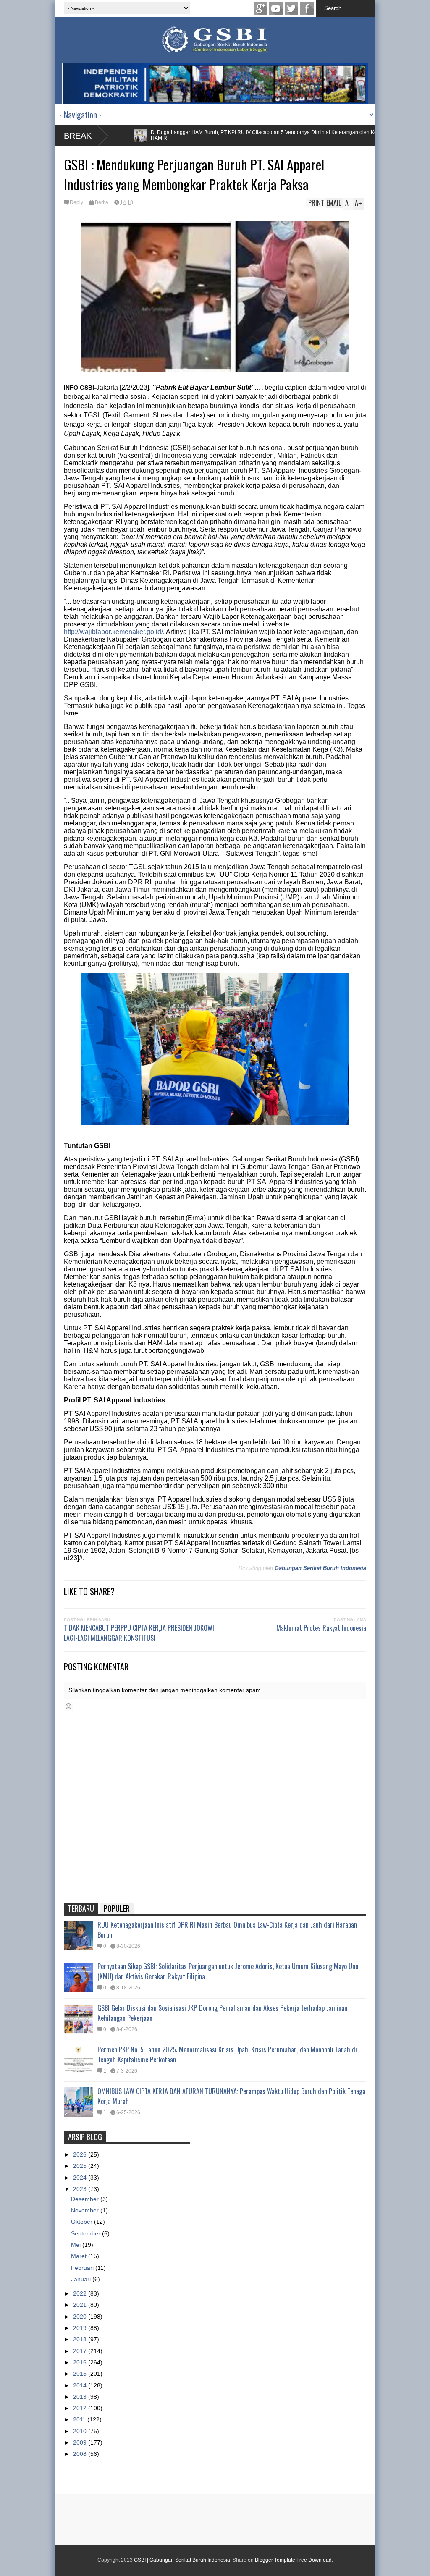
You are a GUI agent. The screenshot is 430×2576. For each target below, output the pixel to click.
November (86, 2210)
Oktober (83, 2222)
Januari (82, 2279)
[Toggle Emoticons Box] (68, 1706)
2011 (80, 2419)
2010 (81, 2431)
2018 (81, 2339)
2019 (81, 2328)
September (87, 2233)
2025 (81, 2166)
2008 (81, 2454)
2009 (81, 2442)
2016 (81, 2362)
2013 (81, 2397)
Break (78, 136)
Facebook (307, 8)
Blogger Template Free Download (293, 2560)
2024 (81, 2178)
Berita (102, 202)
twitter (291, 8)
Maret (80, 2256)
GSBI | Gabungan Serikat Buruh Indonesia (182, 2560)
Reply (76, 202)
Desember (86, 2199)
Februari (83, 2268)
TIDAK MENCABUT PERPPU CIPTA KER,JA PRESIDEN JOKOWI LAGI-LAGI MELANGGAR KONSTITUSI (139, 1633)
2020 (81, 2317)
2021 (81, 2305)
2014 (81, 2385)
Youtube (276, 8)
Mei (77, 2245)
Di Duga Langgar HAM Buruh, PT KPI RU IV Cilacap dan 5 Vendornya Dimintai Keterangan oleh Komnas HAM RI (226, 135)
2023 (81, 2189)
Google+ (260, 8)
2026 (81, 2154)
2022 (81, 2293)
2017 (81, 2351)
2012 (81, 2408)
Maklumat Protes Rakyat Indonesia (321, 1628)
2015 (81, 2374)
